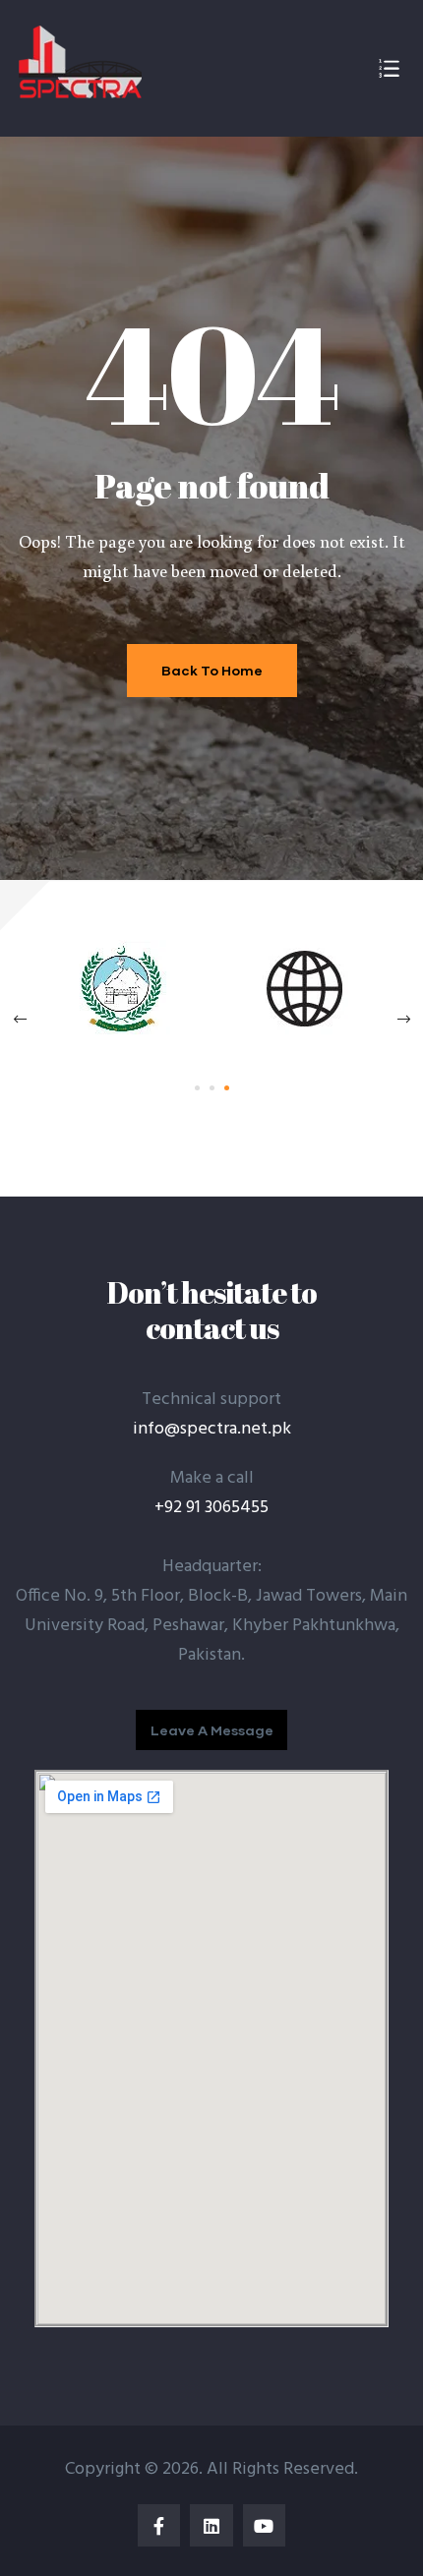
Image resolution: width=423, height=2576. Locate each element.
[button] (211, 1730)
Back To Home (212, 670)
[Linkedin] (211, 2525)
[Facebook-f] (159, 2525)
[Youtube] (264, 2525)
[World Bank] (303, 1033)
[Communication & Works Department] (121, 1033)
